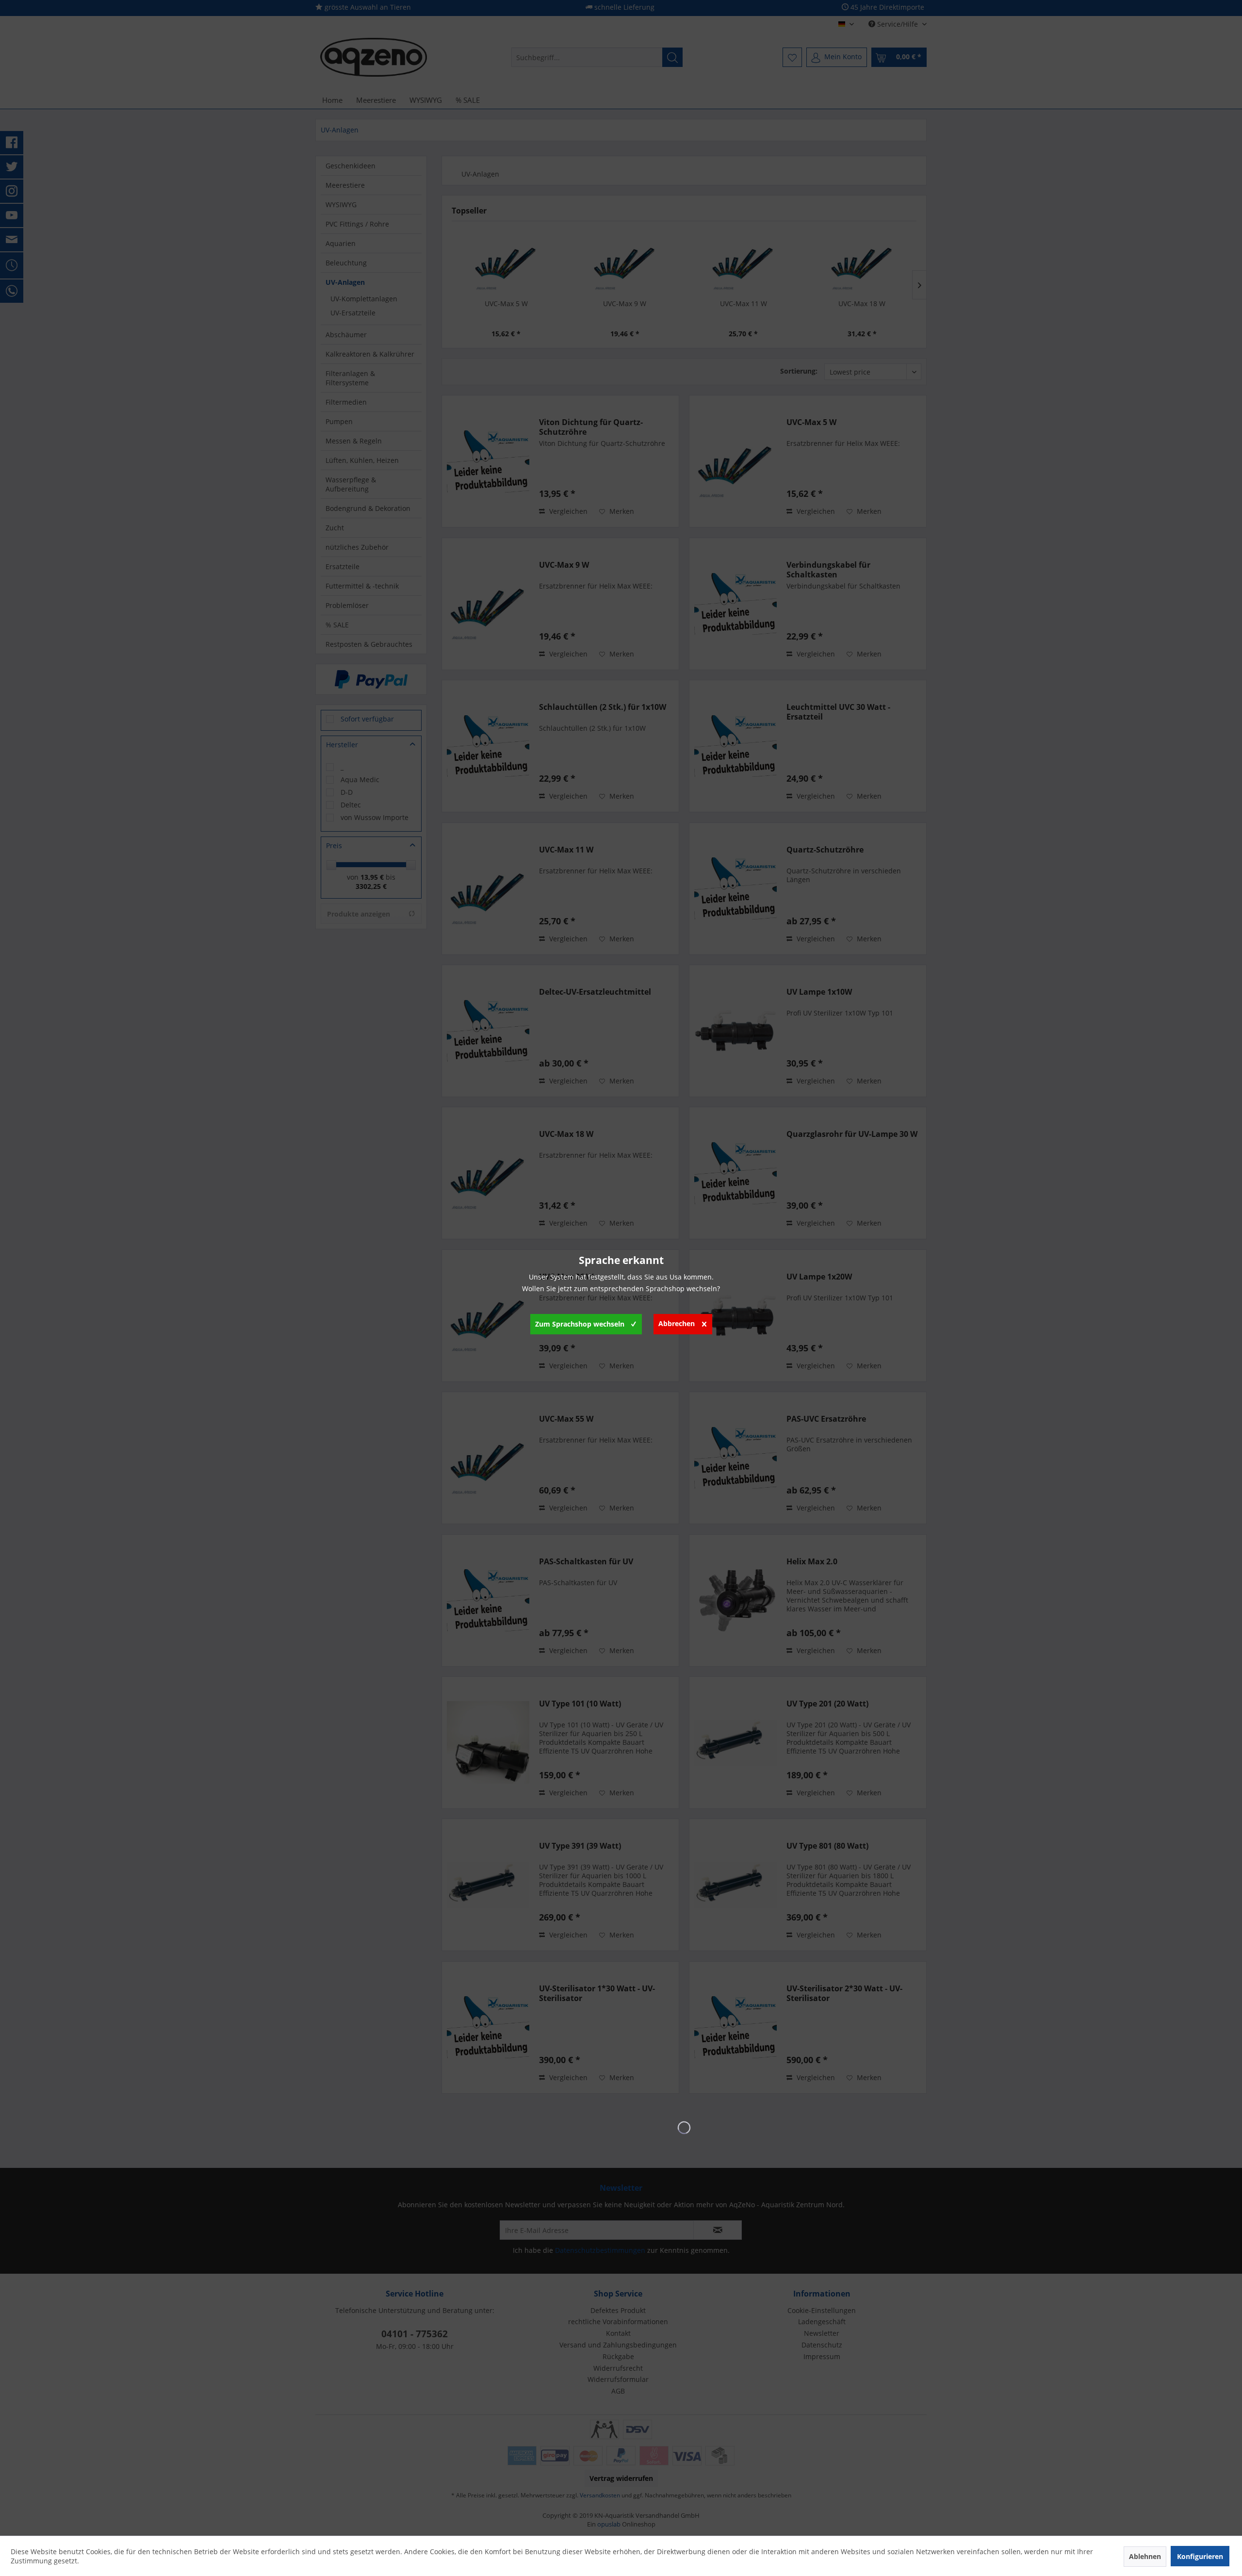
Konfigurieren (1200, 2556)
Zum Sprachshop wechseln (580, 1324)
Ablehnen (1145, 2556)
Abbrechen (677, 1323)
